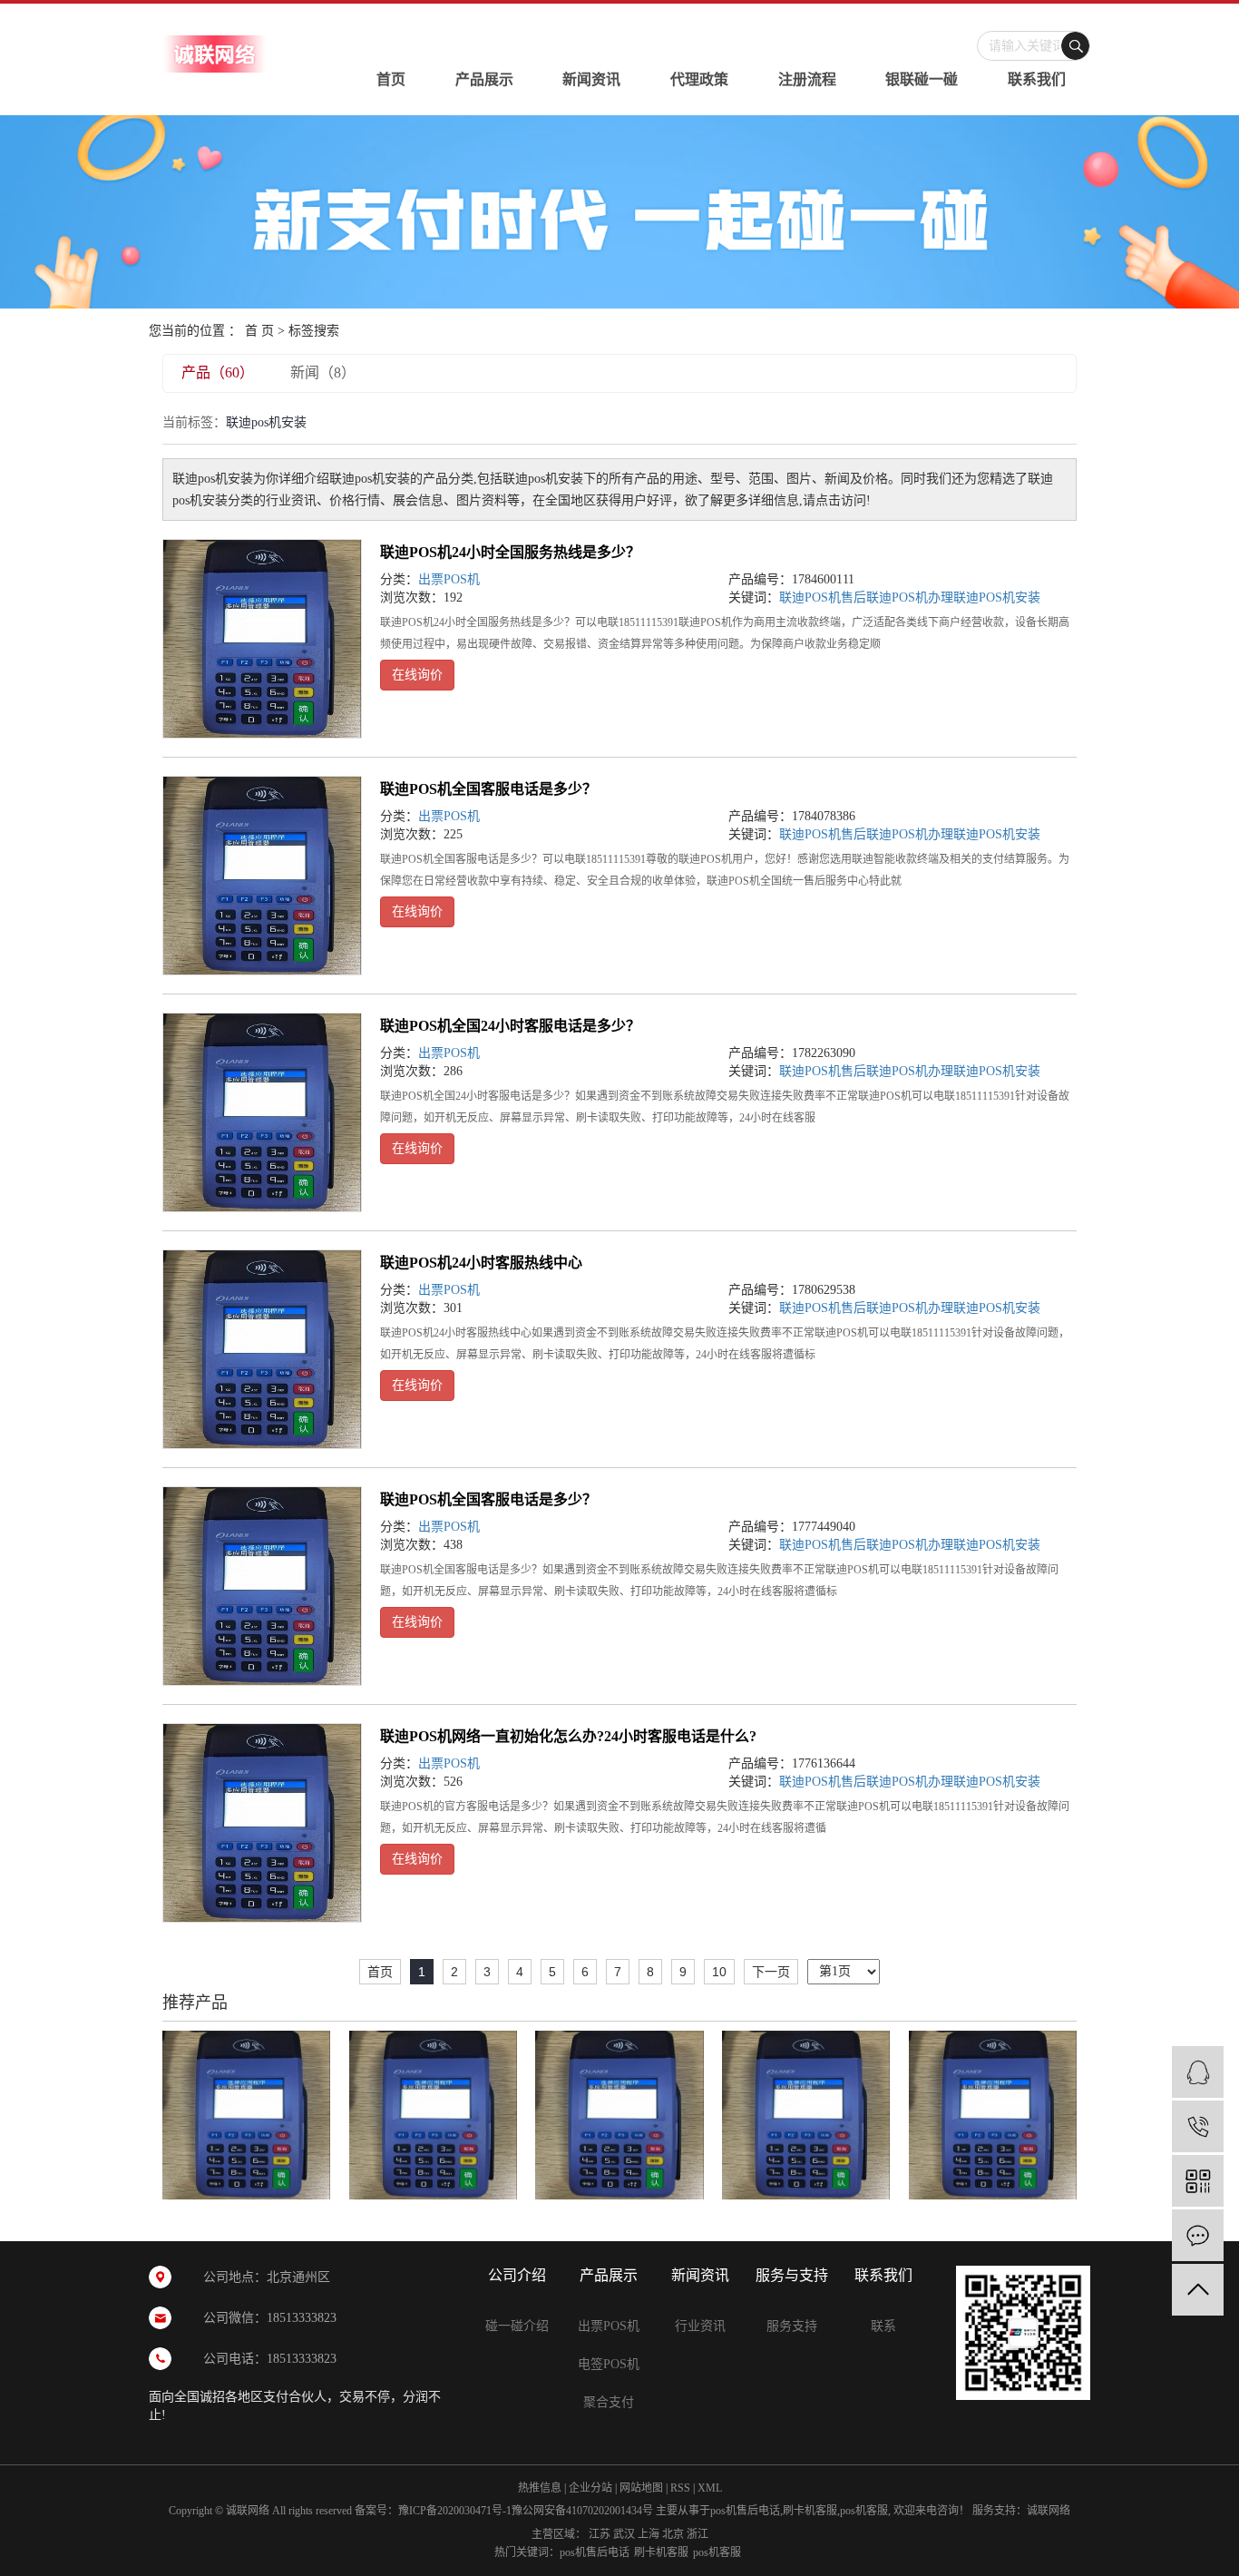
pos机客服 (864, 2511)
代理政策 (699, 79)
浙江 (698, 2534)
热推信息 (540, 2488)
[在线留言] (1198, 2235)
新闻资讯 (591, 79)
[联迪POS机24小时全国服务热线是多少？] (262, 639)
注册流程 (807, 79)
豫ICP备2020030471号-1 (455, 2511)
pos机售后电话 (745, 2511)
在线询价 (417, 675)
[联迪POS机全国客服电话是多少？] (262, 876)
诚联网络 (1049, 2511)
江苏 (600, 2534)
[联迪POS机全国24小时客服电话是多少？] (262, 1112)
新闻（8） (323, 372)
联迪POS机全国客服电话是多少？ (488, 789)
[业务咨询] (1198, 2072)
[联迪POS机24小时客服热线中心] (262, 1349)
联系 (883, 2326)
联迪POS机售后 (823, 597)
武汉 (624, 2534)
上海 (649, 2534)
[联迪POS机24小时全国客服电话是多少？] (993, 2114)
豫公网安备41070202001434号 (582, 2511)
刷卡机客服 (810, 2511)
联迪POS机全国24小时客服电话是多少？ (510, 1026)
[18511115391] (1198, 2126)
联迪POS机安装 (997, 597)
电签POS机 (609, 2364)
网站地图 (641, 2488)
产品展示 (484, 79)
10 (719, 1972)
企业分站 (590, 2488)
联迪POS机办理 (910, 597)
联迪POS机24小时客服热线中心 (481, 1263)
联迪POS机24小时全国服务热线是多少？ (510, 552)
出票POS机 (449, 579)
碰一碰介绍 (517, 2326)
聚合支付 (609, 2402)
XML (710, 2488)
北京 (673, 2534)
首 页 (259, 331)
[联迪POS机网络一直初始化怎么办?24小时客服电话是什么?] (262, 1823)
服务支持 (792, 2326)
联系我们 (1037, 79)
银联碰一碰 (922, 79)
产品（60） (218, 372)
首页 (391, 79)
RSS (680, 2488)
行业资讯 (700, 2326)
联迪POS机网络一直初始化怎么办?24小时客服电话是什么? (568, 1736)
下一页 (771, 1972)
